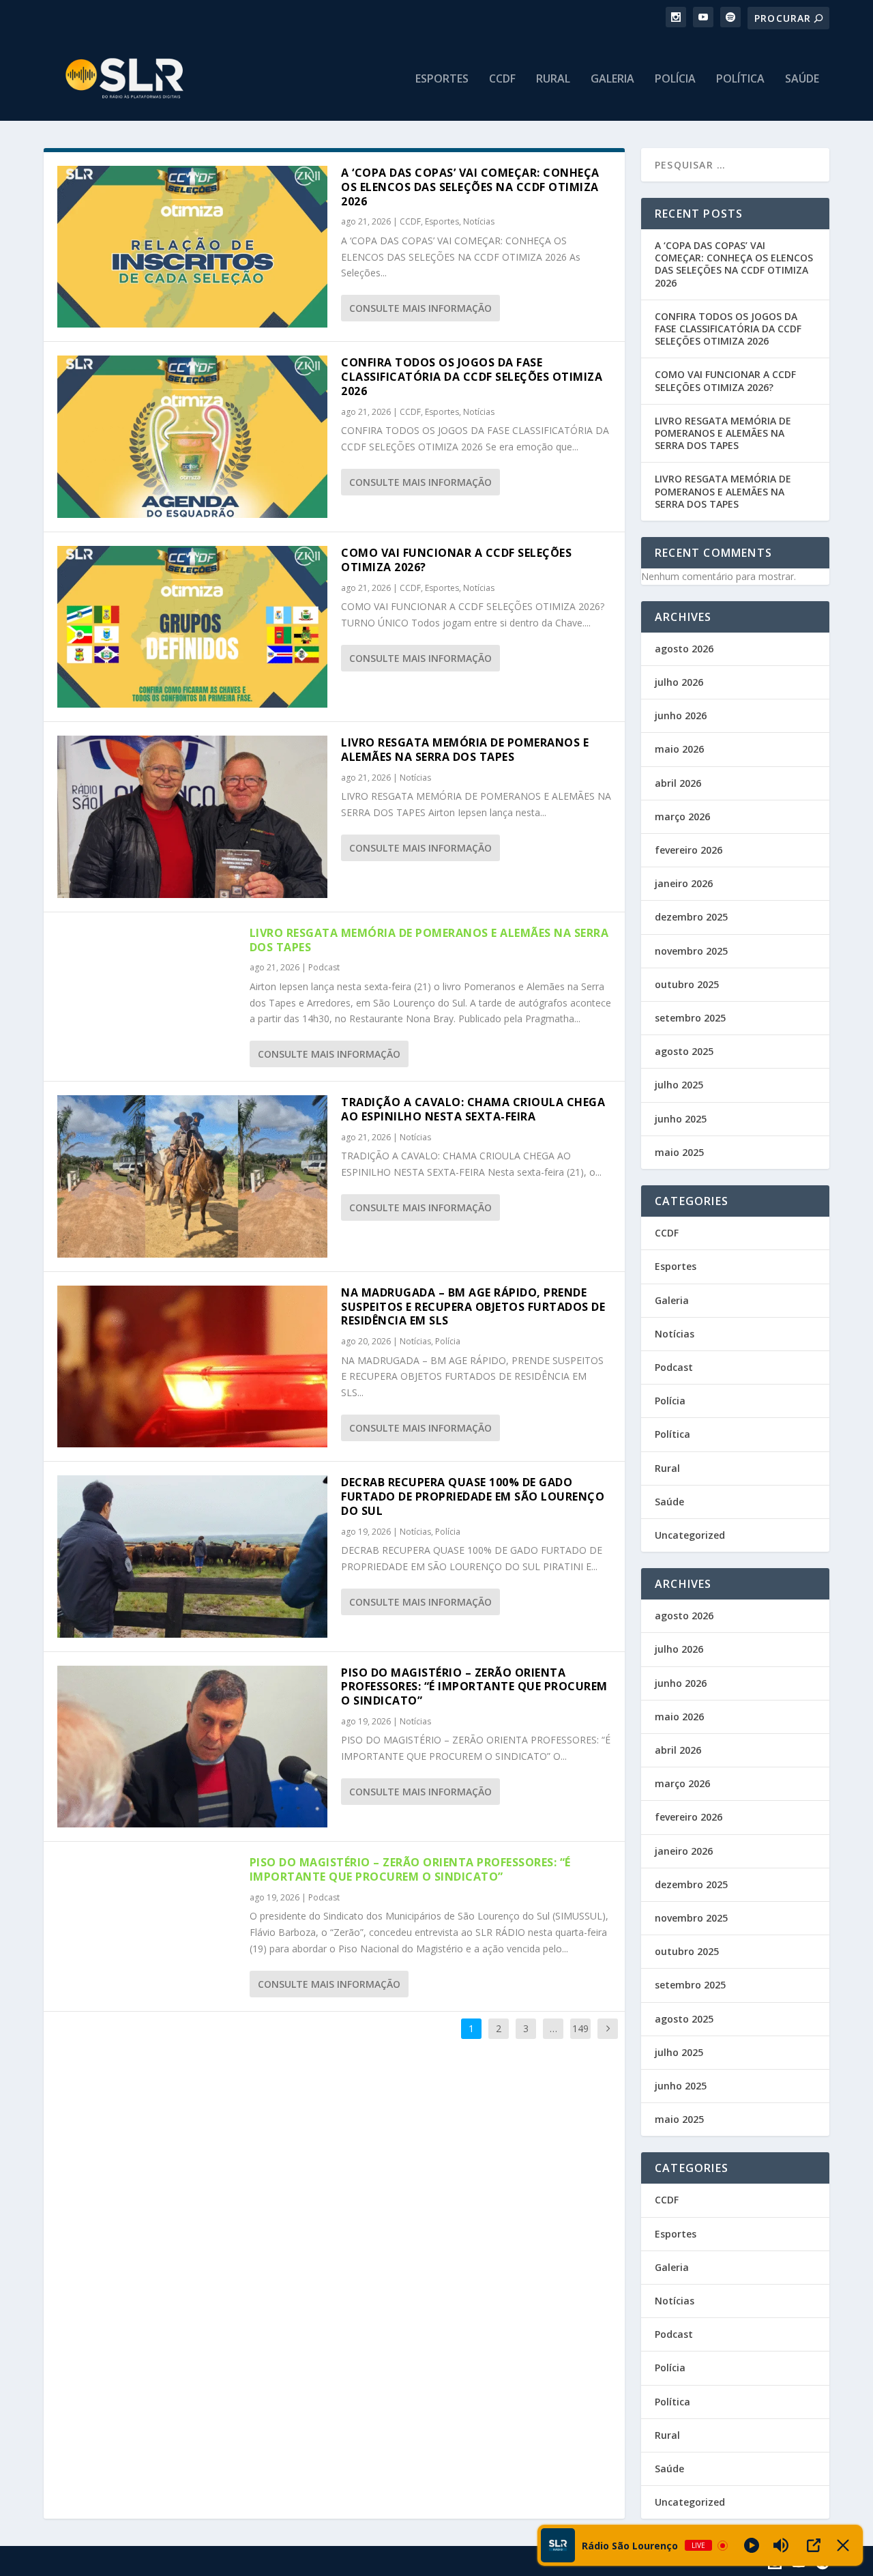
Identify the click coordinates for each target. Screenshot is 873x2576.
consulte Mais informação (420, 308)
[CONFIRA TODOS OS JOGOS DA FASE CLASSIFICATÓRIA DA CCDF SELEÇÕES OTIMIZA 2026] (192, 436)
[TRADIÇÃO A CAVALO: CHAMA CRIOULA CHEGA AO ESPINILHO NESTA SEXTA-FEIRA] (192, 1176)
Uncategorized (690, 1535)
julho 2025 (679, 1085)
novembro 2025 (691, 951)
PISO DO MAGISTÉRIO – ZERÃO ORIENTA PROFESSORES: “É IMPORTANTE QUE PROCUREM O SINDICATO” (474, 1687)
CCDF (502, 79)
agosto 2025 (684, 1051)
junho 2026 (681, 715)
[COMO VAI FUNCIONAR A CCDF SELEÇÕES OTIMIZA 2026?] (192, 627)
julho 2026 (679, 682)
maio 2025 (679, 1152)
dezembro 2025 (691, 917)
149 (580, 2028)
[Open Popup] (814, 2545)
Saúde (802, 79)
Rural (553, 79)
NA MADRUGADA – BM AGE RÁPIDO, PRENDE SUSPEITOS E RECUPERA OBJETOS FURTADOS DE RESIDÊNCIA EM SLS (473, 1307)
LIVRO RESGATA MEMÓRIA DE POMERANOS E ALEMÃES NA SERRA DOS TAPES (465, 750)
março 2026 (682, 816)
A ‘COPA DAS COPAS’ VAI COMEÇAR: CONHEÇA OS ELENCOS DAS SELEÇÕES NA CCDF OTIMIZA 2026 (470, 187)
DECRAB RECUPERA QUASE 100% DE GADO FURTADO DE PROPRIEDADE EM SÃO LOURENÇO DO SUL (473, 1496)
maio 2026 (679, 749)
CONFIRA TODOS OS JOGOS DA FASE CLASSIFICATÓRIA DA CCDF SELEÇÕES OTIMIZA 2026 (472, 377)
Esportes (442, 79)
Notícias (479, 221)
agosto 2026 (684, 649)
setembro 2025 (690, 1018)
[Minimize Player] (843, 2545)
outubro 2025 (687, 984)
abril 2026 (678, 783)
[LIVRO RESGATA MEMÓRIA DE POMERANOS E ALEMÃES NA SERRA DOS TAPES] (192, 816)
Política (740, 79)
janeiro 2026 (684, 883)
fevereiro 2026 (689, 850)
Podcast (324, 967)
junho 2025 (681, 1119)
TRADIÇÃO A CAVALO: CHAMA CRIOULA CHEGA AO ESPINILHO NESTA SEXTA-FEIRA (473, 1109)
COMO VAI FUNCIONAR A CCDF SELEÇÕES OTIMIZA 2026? (456, 560)
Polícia (675, 79)
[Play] (752, 2545)
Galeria (612, 79)
